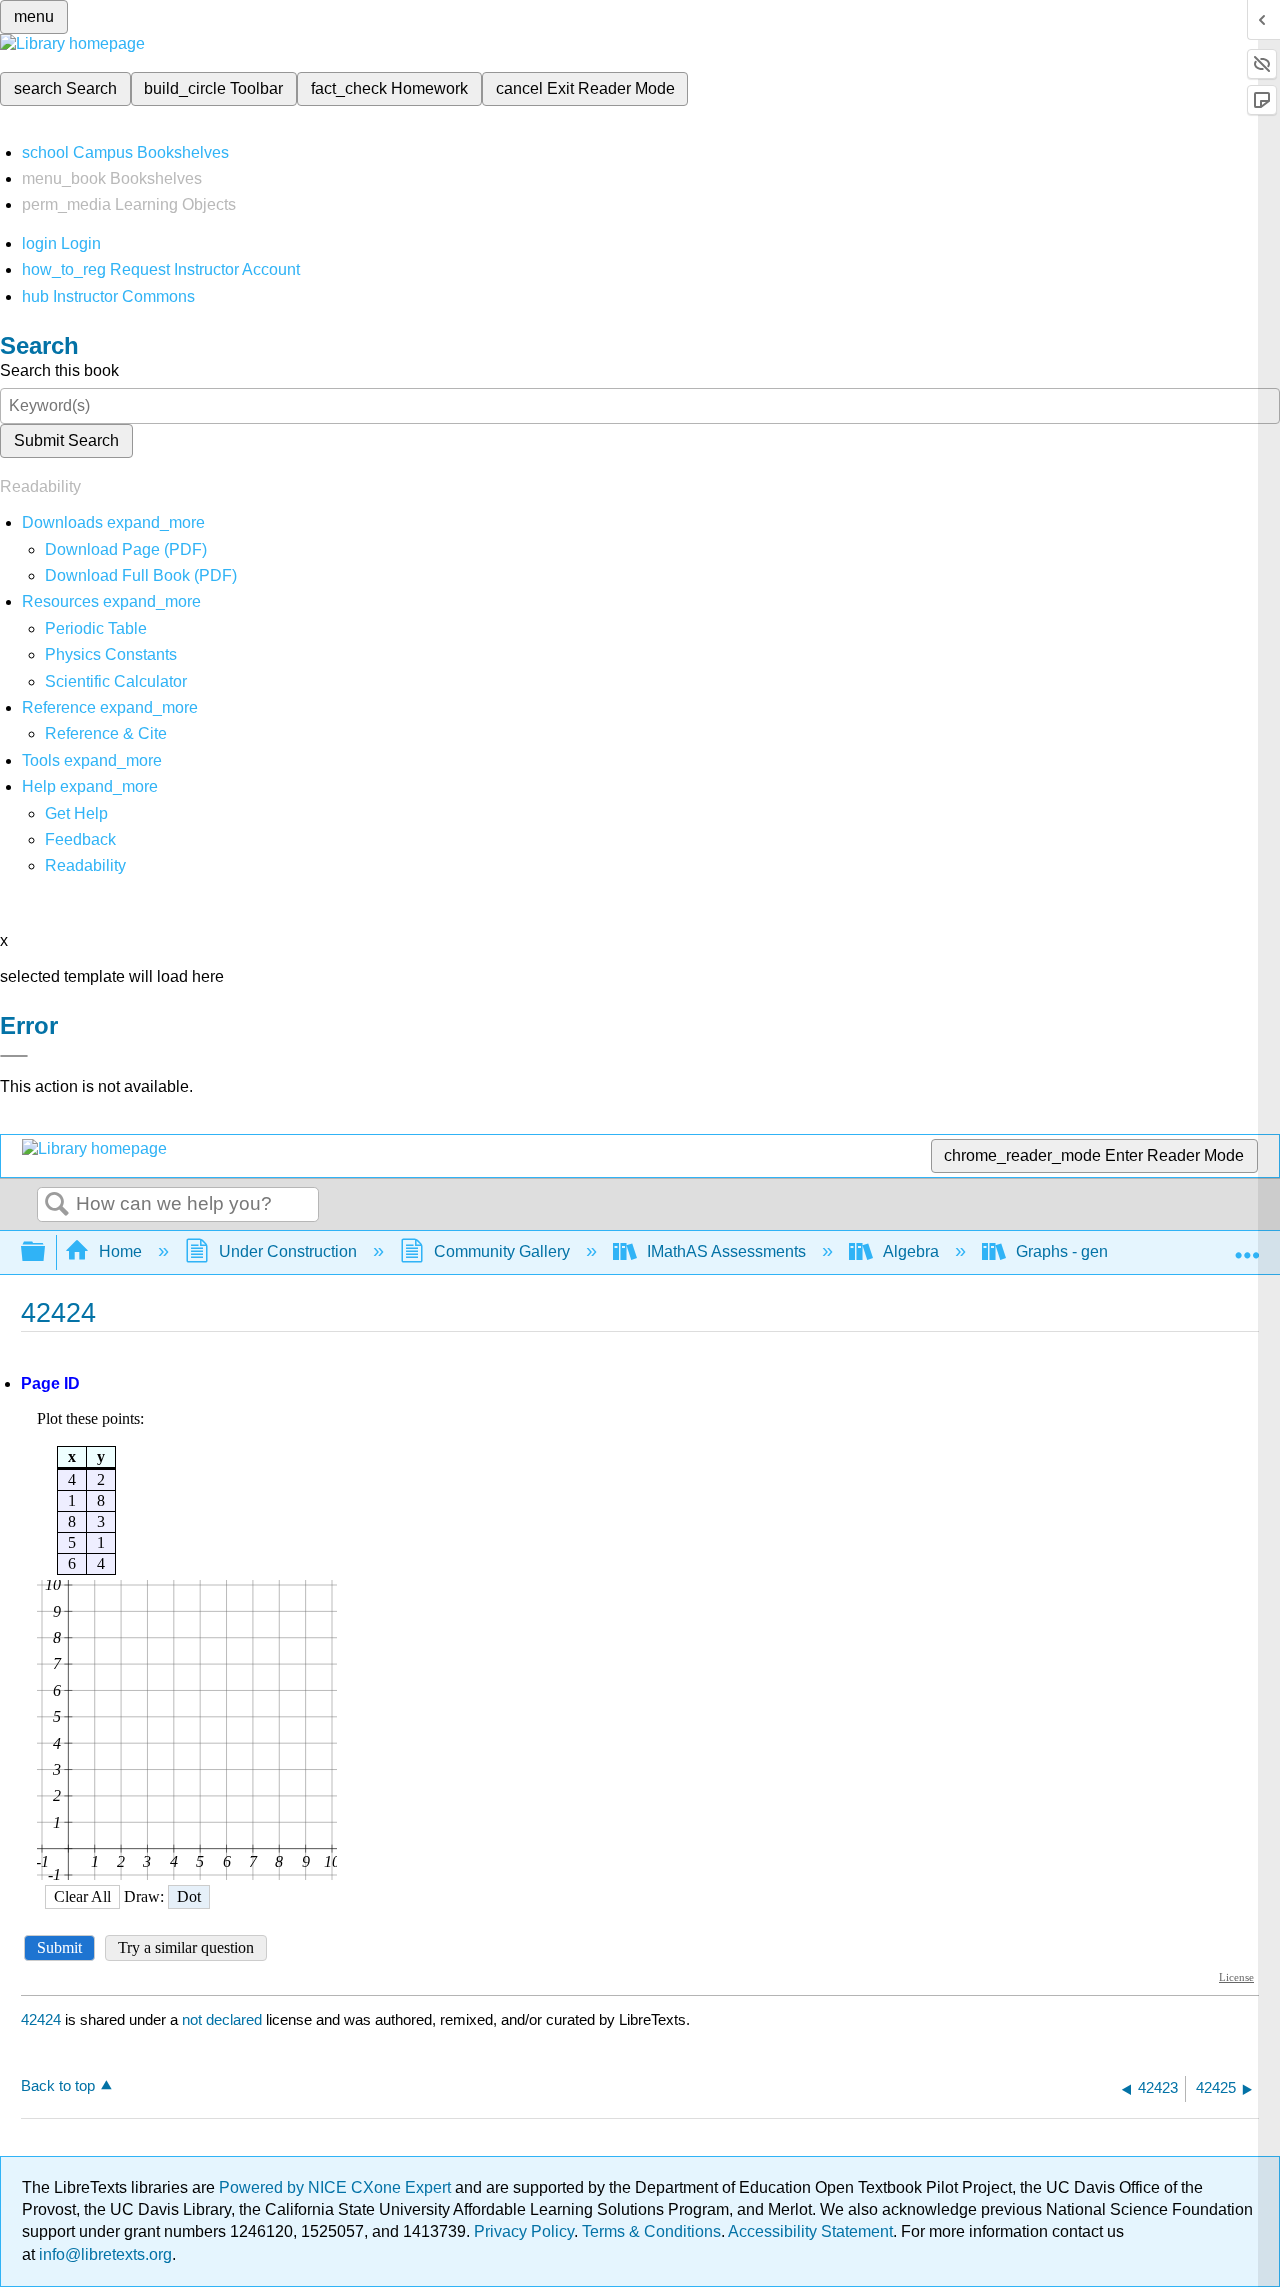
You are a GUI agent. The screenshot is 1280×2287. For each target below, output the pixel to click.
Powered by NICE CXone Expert (337, 2187)
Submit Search (66, 440)
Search (57, 1205)
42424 (41, 2019)
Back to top (58, 2085)
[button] (80, 839)
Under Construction (288, 1251)
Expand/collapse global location (1247, 1246)
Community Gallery (502, 1251)
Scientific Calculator (116, 681)
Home (120, 1251)
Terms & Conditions (651, 2231)
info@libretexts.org (103, 2254)
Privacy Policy (524, 2231)
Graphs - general (1075, 1251)
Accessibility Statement (810, 2231)
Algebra (911, 1251)
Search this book (59, 370)
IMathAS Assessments (726, 1251)
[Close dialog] (14, 1056)
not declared (224, 2019)
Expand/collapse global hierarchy (46, 1252)
